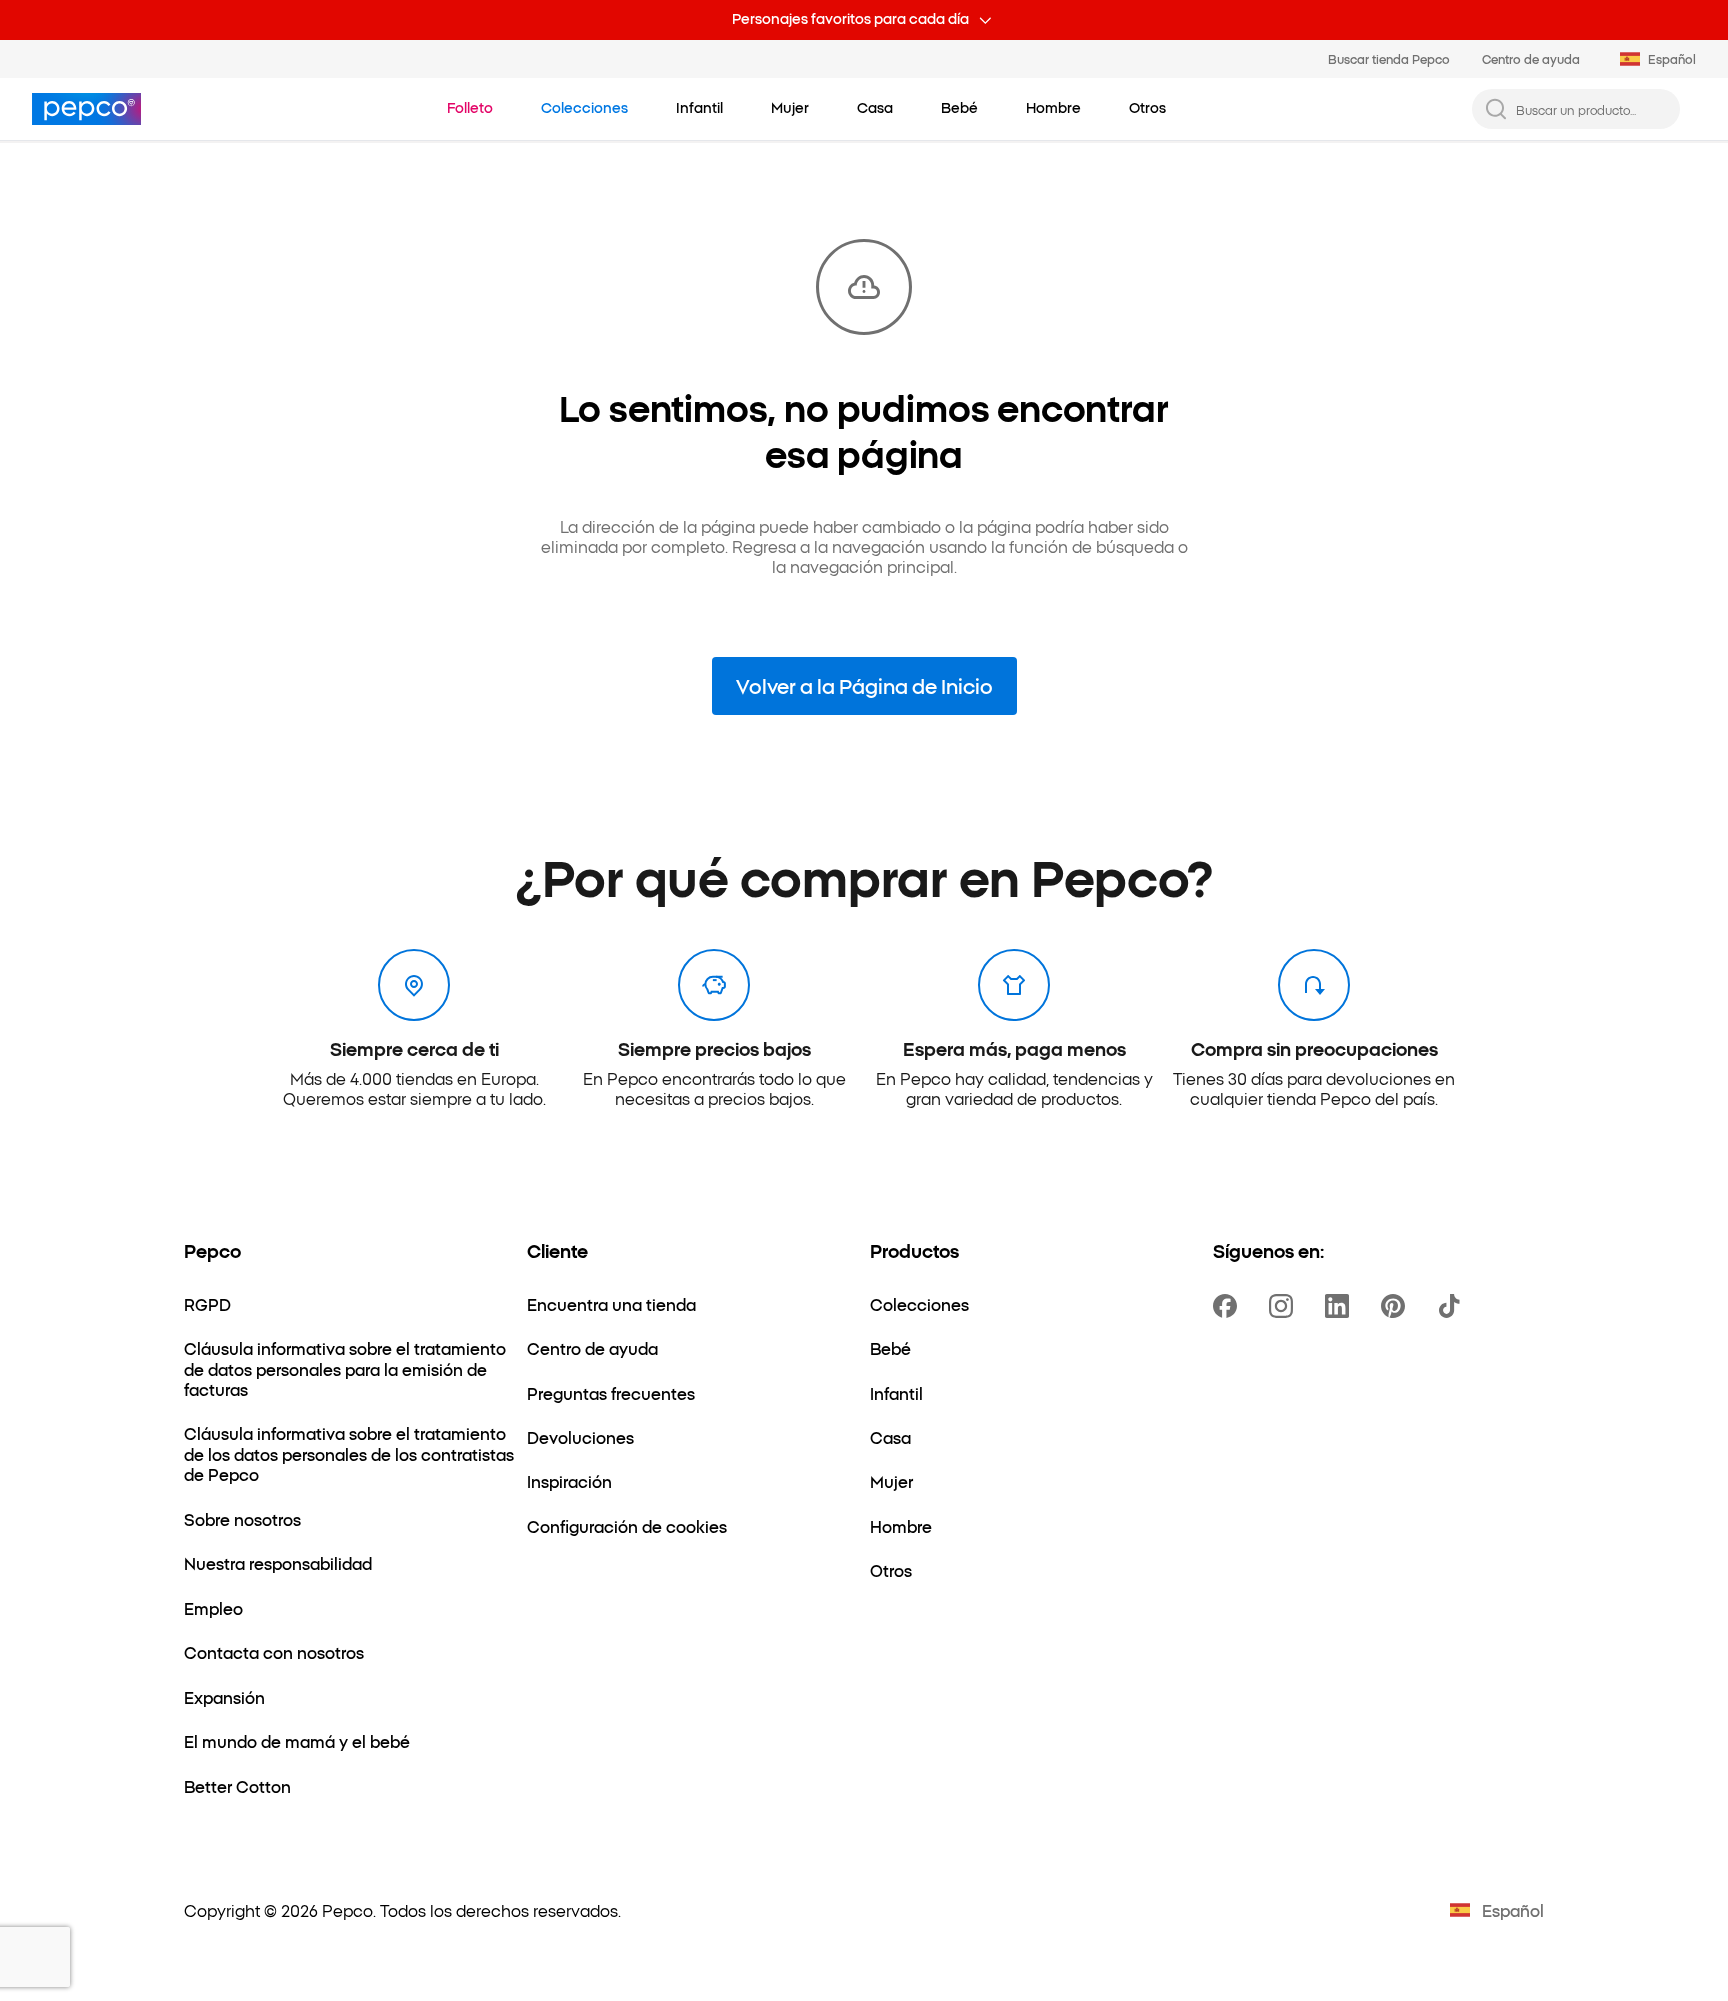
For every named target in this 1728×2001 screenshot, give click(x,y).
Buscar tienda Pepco (1389, 58)
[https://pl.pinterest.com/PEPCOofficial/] (1397, 1306)
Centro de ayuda (1531, 58)
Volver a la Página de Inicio (864, 685)
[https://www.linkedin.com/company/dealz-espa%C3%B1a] (1341, 1306)
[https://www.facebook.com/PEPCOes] (1229, 1306)
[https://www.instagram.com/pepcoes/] (1285, 1306)
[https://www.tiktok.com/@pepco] (1453, 1306)
